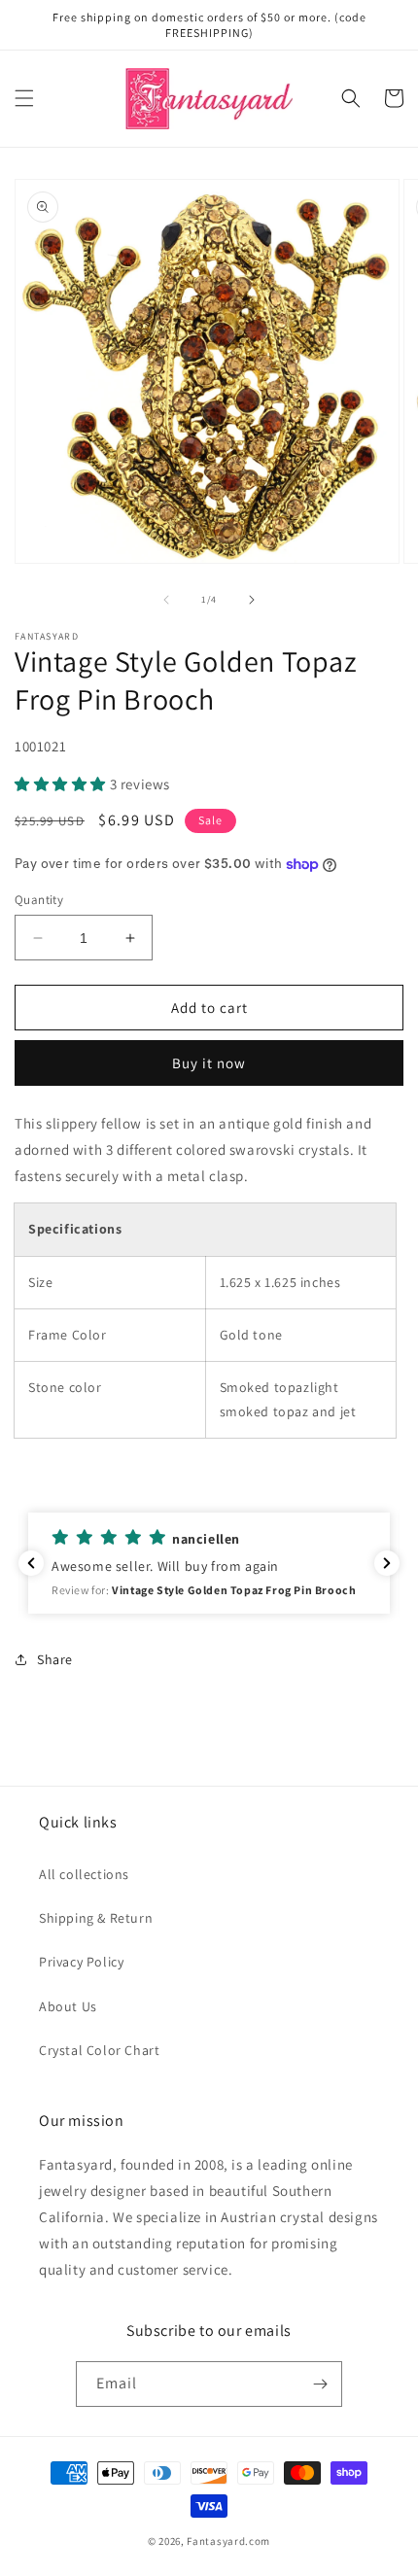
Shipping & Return (96, 1918)
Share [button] (55, 1659)
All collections (84, 1874)
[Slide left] (166, 600)
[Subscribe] (320, 2384)
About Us (68, 2006)
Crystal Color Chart (99, 2050)
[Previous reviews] (31, 1563)
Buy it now (209, 1063)
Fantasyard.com (228, 2541)
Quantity (39, 900)
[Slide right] (252, 600)
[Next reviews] (387, 1563)
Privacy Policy (81, 1962)
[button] (24, 98)
